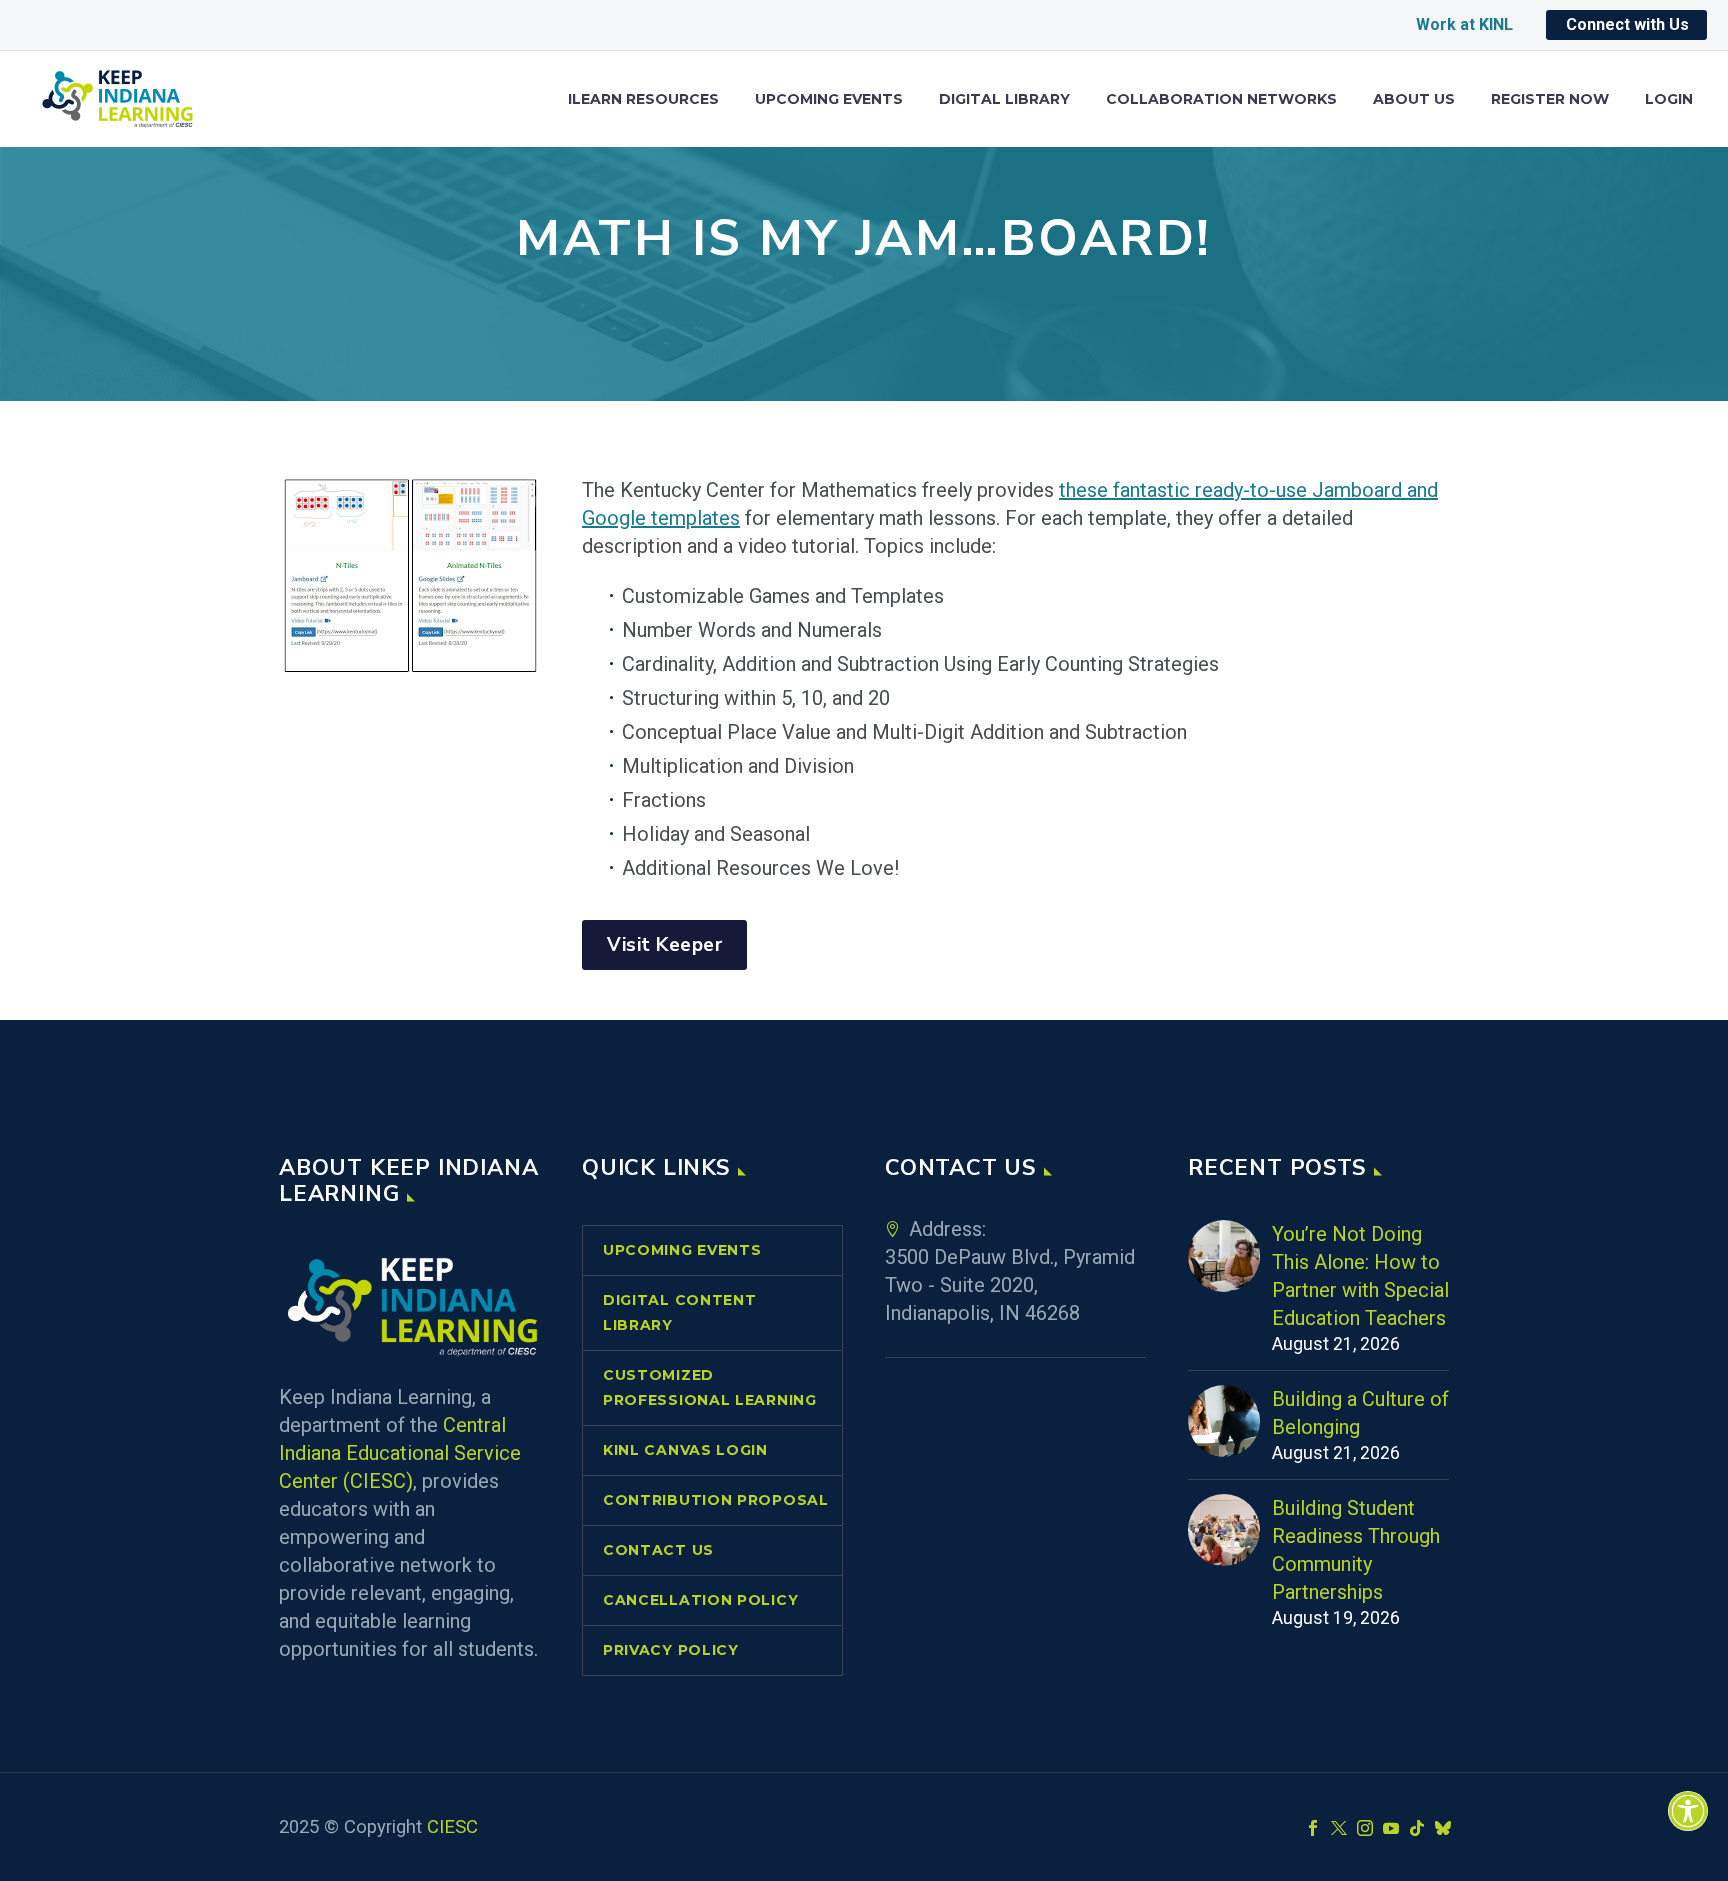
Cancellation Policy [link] (700, 1600)
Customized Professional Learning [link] (710, 1387)
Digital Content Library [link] (680, 1312)
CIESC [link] (452, 1827)
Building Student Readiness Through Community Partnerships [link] (1356, 1550)
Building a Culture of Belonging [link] (1360, 1413)
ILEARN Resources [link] (643, 99)
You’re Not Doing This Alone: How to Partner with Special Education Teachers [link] (1360, 1276)
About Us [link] (1414, 99)
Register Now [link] (1550, 99)
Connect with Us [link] (1627, 24)
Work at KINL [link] (1464, 24)
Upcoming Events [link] (829, 99)
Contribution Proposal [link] (716, 1500)
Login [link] (1669, 99)
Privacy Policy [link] (671, 1650)
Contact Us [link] (658, 1550)
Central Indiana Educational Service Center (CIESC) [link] (400, 1453)
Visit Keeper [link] (664, 945)
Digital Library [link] (1004, 99)
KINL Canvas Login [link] (685, 1450)
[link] (1688, 1811)
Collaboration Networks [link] (1221, 99)
